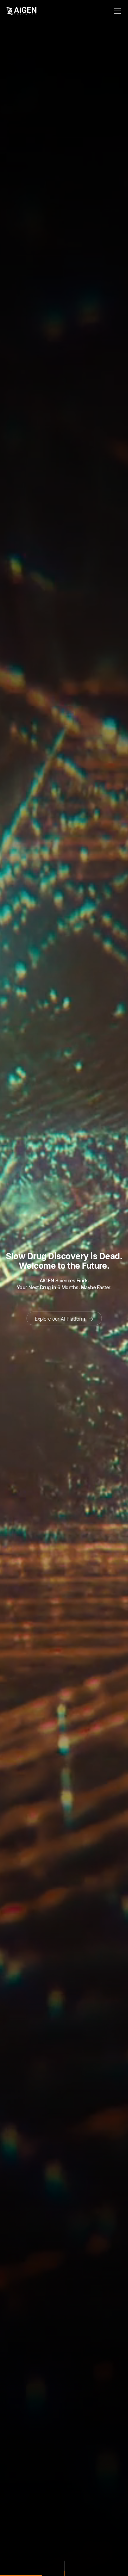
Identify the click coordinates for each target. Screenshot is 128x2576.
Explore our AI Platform (61, 1318)
